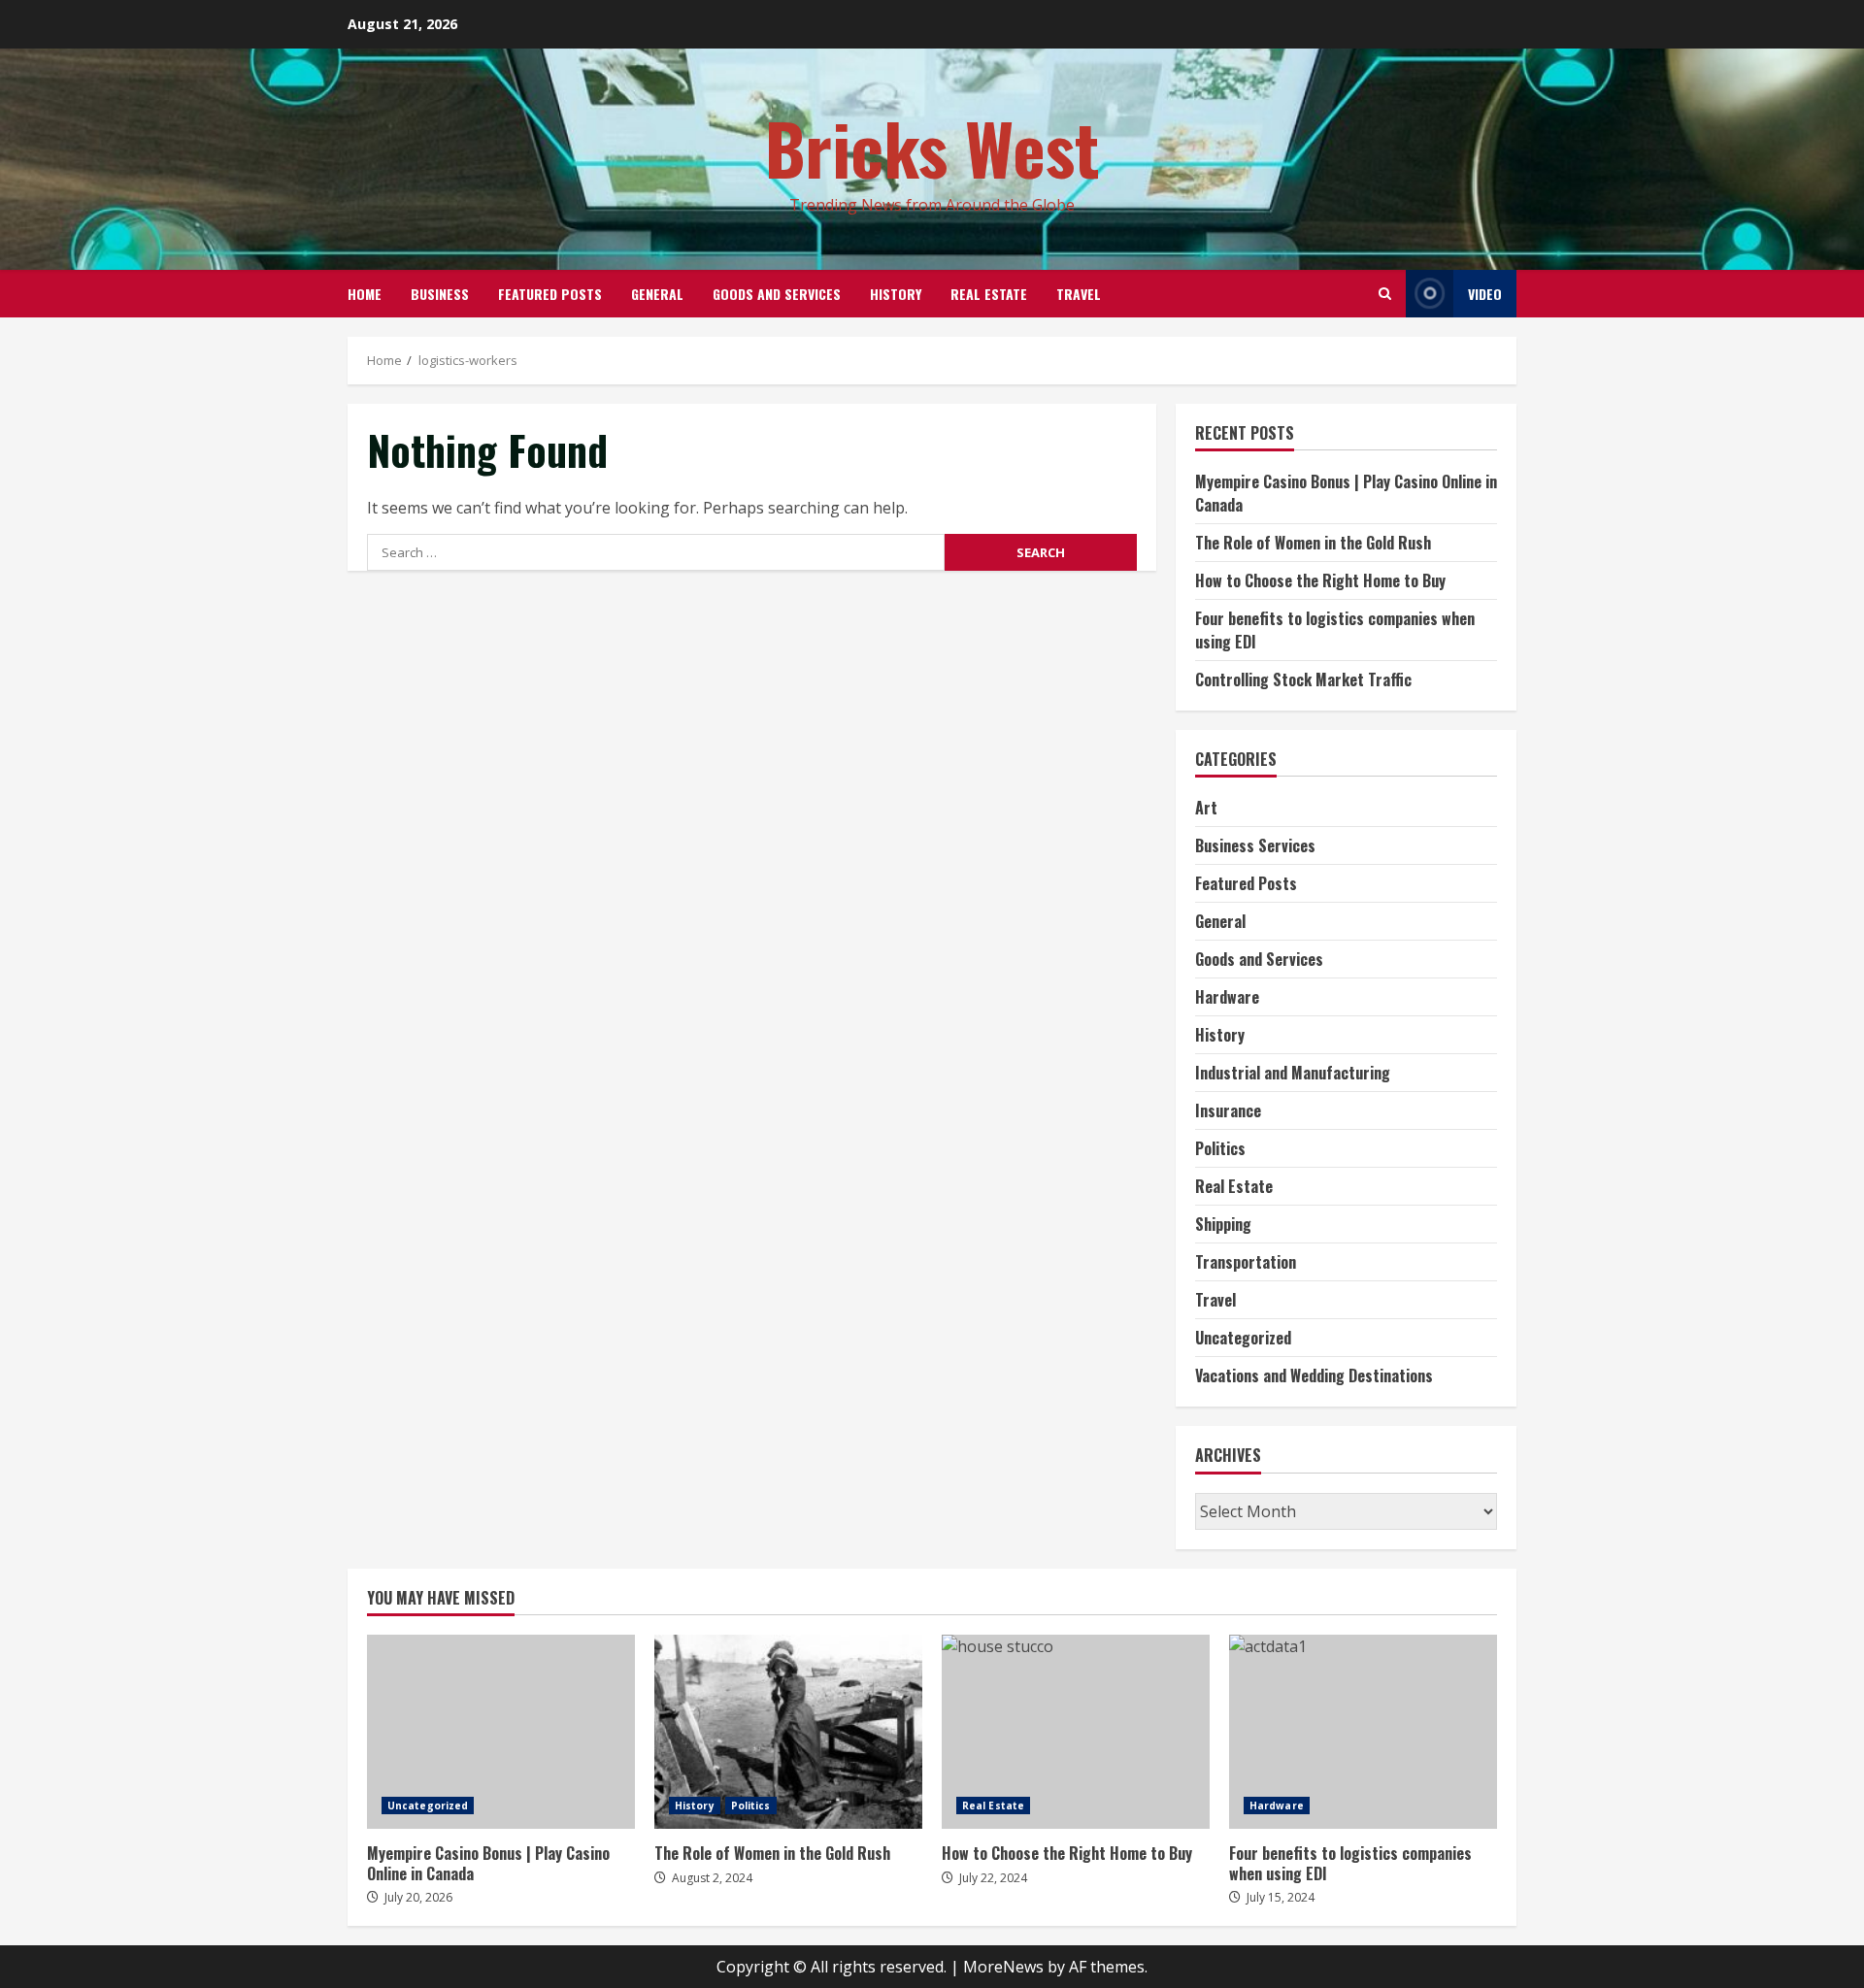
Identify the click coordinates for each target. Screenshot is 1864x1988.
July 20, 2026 (418, 1897)
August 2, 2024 (712, 1878)
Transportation (1246, 1262)
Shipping (1223, 1224)
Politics (1220, 1148)
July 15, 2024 (1281, 1897)
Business (440, 294)
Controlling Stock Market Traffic (1303, 679)
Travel (1079, 294)
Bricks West (932, 147)
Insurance (1228, 1110)
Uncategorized (1243, 1338)
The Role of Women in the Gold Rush (1313, 543)
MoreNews (1003, 1967)
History (896, 294)
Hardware (1227, 997)
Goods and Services (777, 294)
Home (365, 294)
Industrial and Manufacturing (1293, 1073)
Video (1485, 294)
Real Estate (989, 294)
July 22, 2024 (993, 1878)
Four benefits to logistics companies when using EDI (1363, 1732)
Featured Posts (550, 294)
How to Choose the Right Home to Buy (1320, 580)
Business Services (1255, 845)
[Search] (1385, 294)
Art (1206, 808)
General (657, 294)
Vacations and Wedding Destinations (1314, 1375)
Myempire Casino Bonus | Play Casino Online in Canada (501, 1732)
